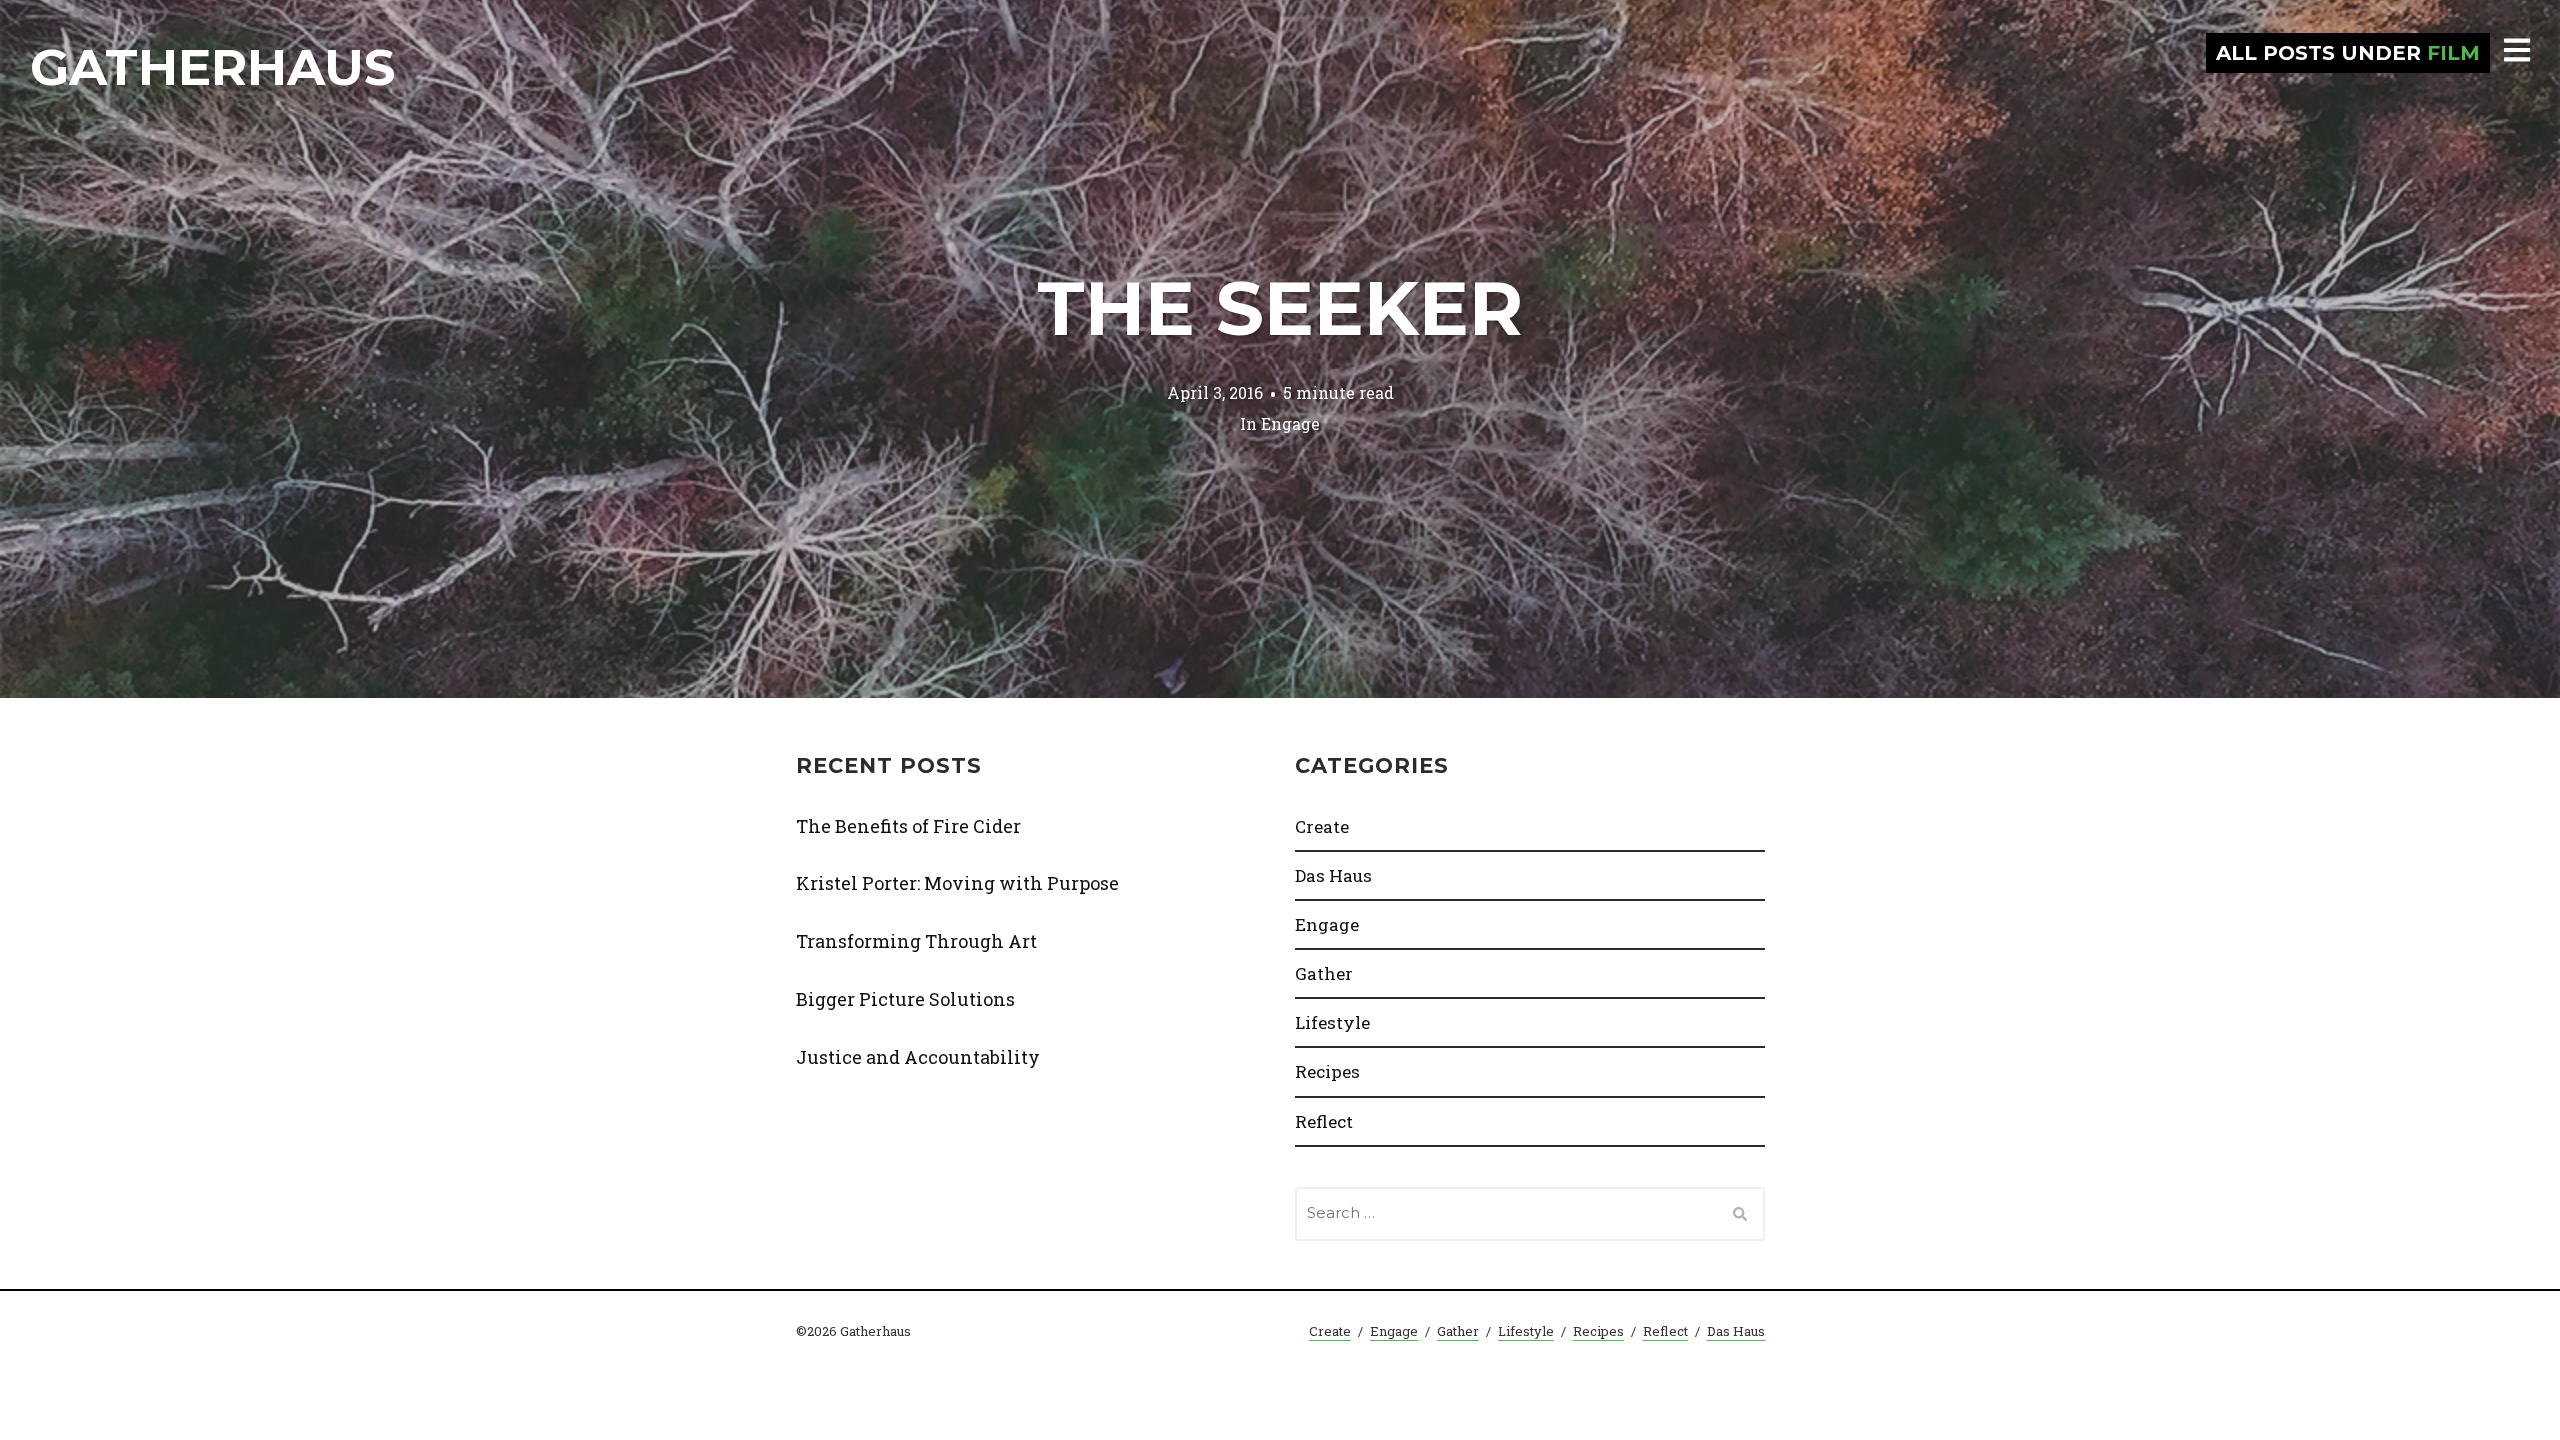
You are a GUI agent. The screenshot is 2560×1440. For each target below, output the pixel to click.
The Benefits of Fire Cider (908, 826)
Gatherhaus (212, 67)
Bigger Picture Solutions (905, 999)
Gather (1324, 973)
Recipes (1327, 1071)
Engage (1290, 422)
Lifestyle (1332, 1022)
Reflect (1324, 1121)
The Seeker (1280, 308)
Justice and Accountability (918, 1057)
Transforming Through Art (916, 941)
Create (1322, 826)
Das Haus (1333, 875)
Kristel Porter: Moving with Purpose (957, 883)
